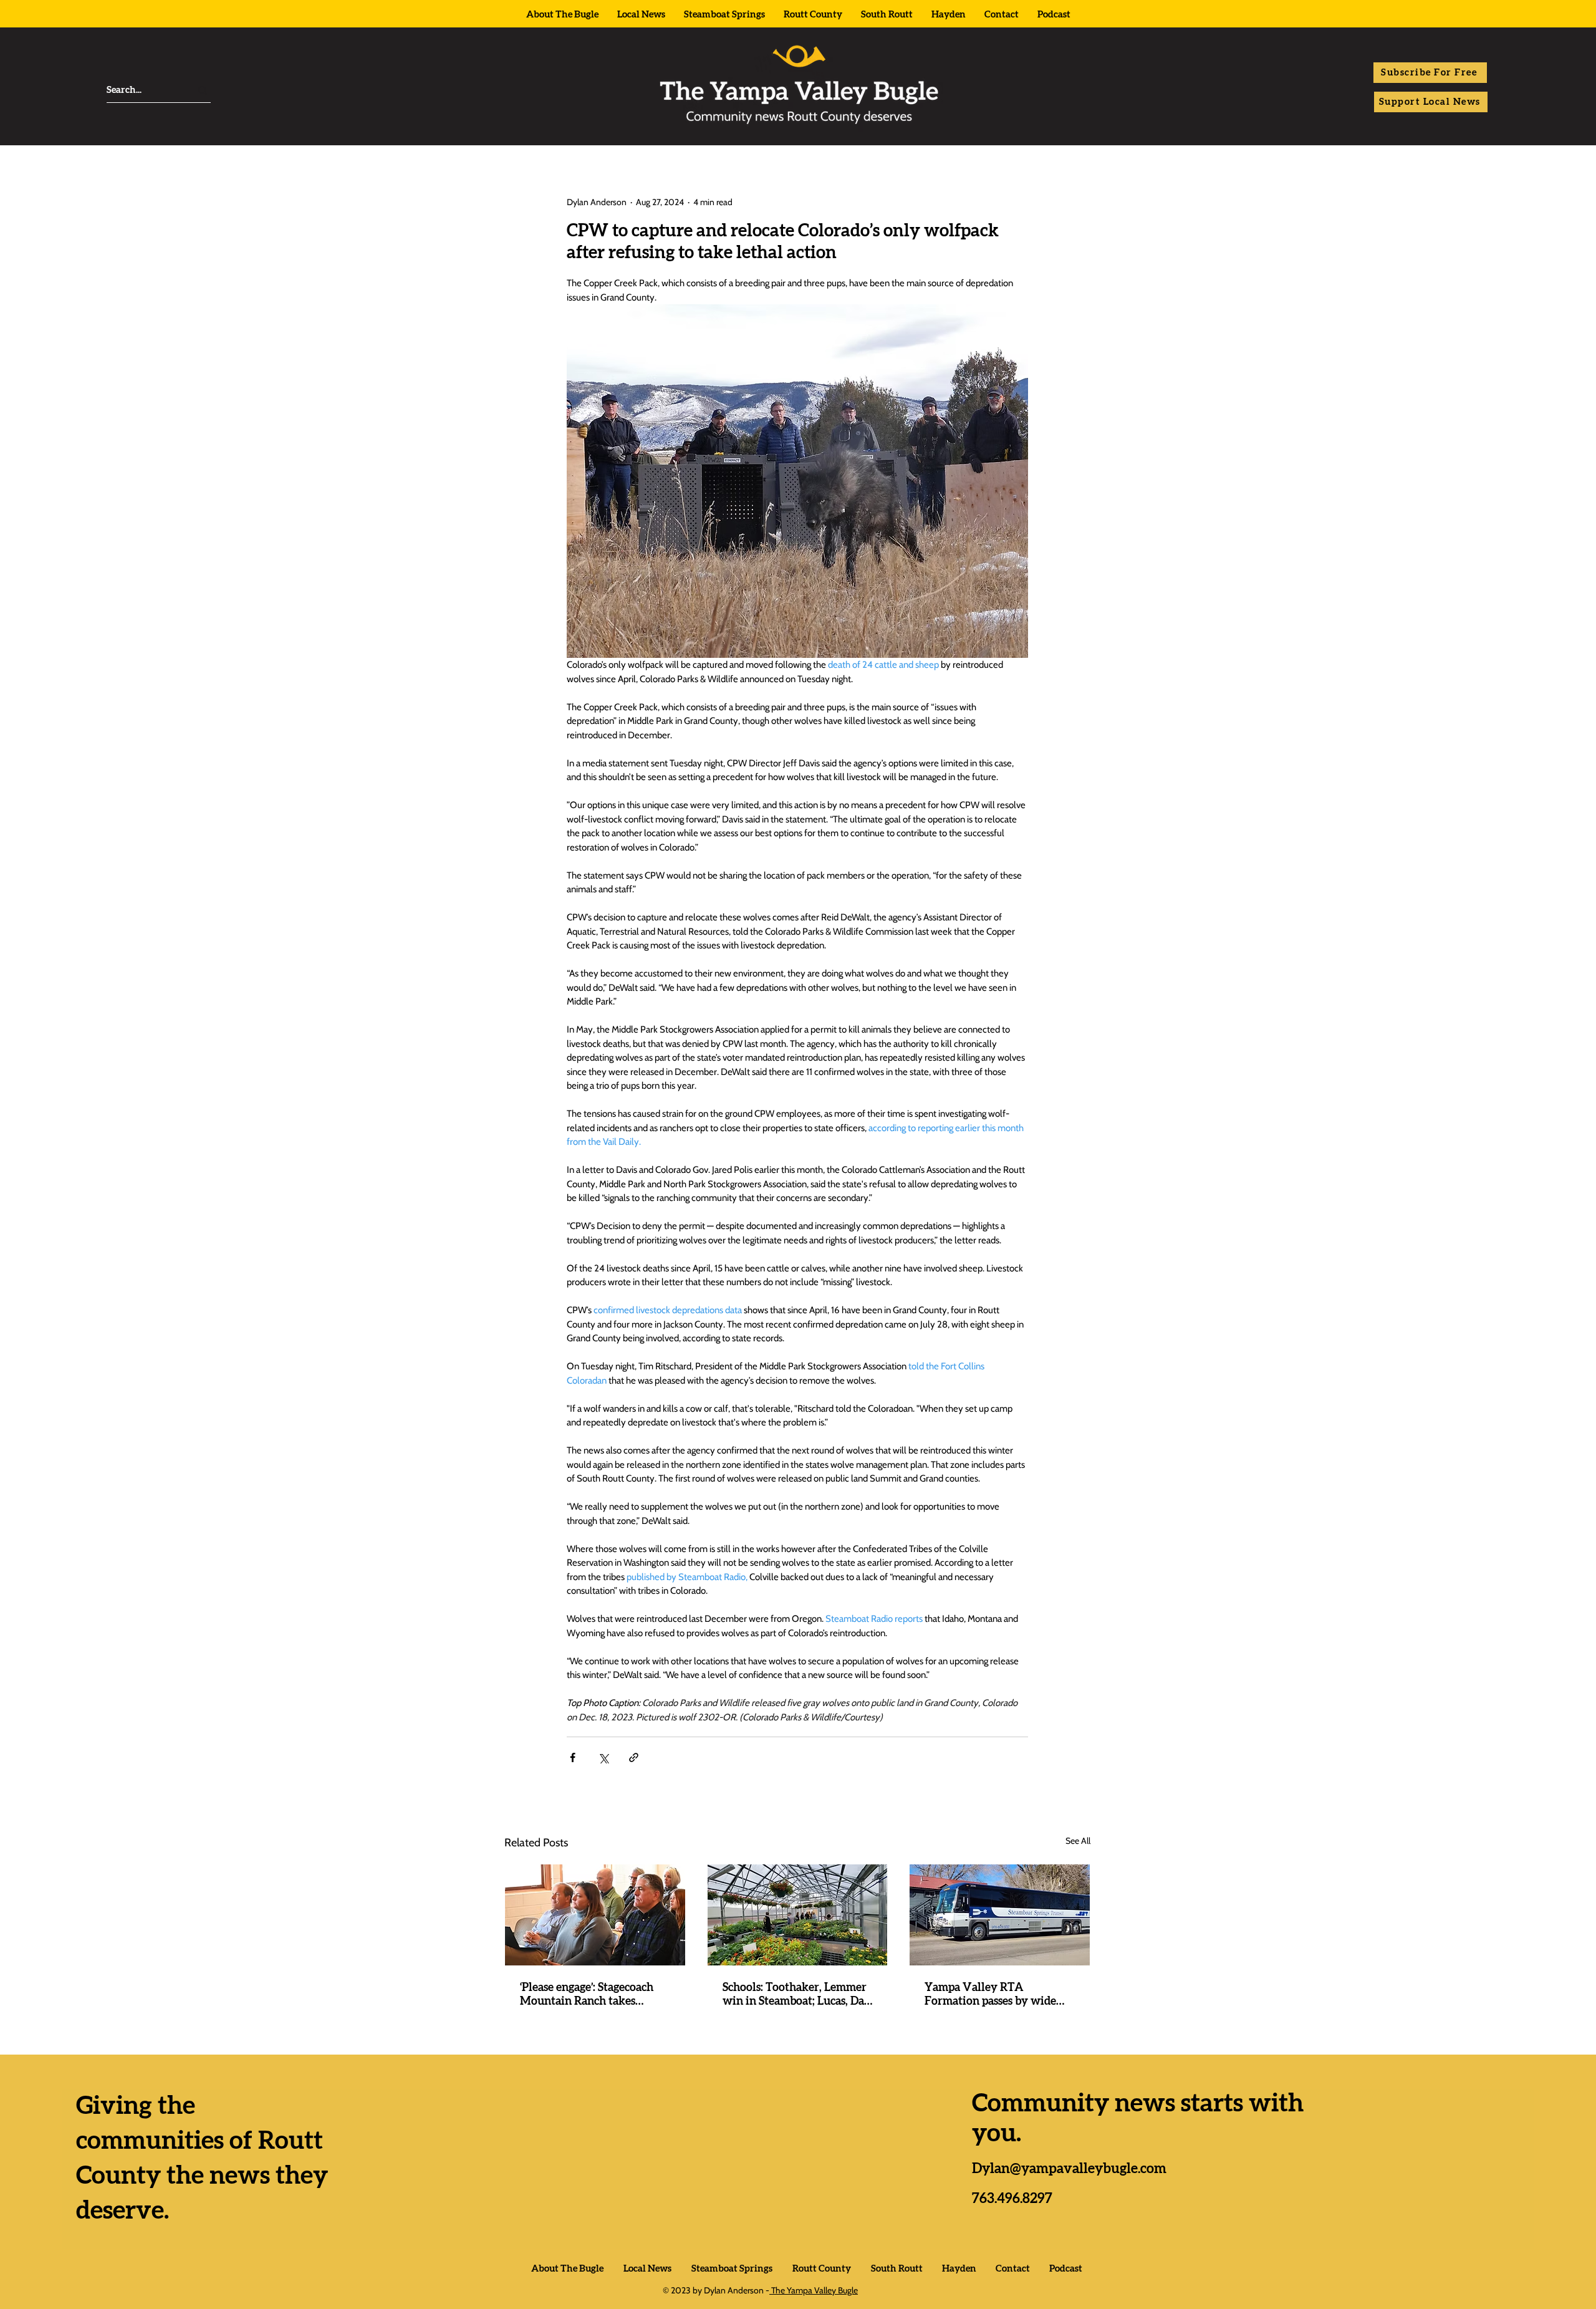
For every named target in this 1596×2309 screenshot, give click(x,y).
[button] (1430, 73)
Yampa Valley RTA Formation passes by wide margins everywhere (990, 1995)
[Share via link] (634, 1757)
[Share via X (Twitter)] (603, 1757)
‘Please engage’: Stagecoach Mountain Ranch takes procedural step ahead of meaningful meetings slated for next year (590, 1995)
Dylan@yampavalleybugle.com (1069, 2169)
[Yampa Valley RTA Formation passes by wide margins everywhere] (1000, 1915)
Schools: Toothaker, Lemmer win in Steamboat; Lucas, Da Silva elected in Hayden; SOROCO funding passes (795, 1995)
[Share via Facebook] (573, 1757)
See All (1078, 1841)
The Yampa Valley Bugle (814, 2290)
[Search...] (203, 90)
